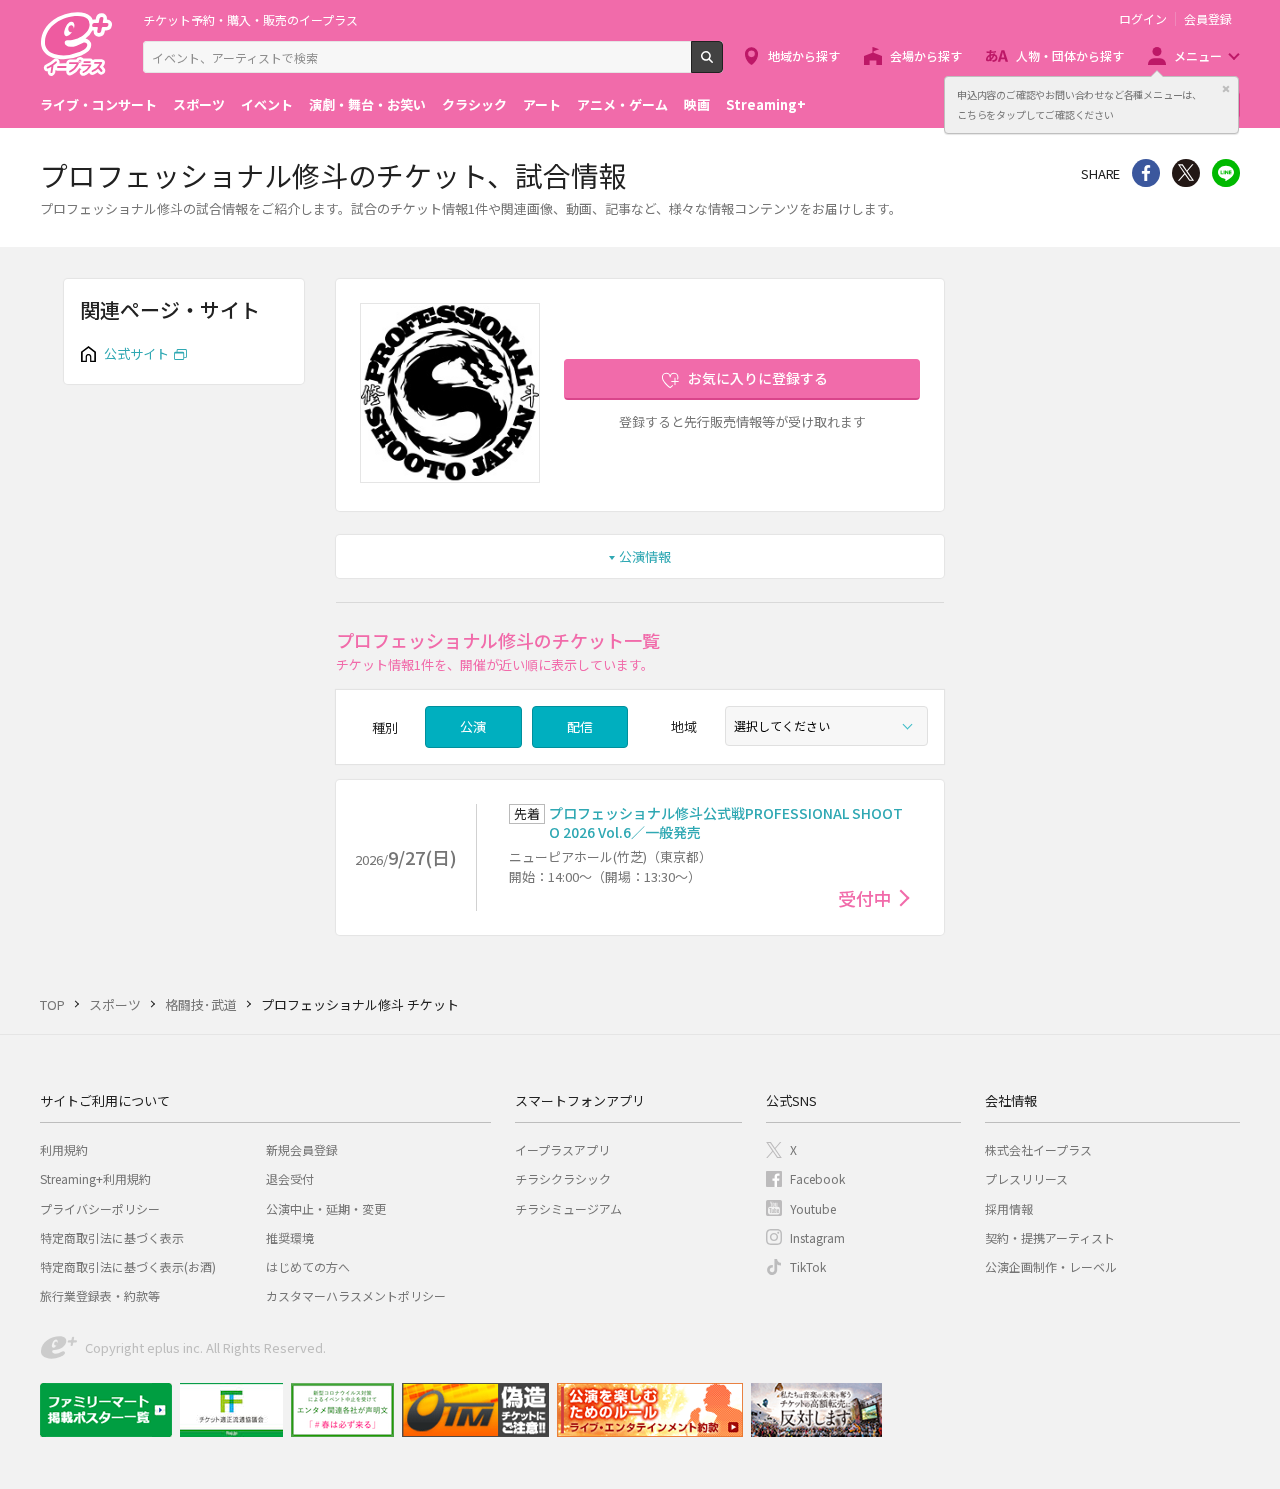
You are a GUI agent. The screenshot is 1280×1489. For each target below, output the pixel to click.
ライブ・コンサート (98, 104)
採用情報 (1009, 1208)
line (1226, 173)
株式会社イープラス (1038, 1149)
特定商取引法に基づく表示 (112, 1237)
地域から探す (804, 55)
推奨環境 (290, 1237)
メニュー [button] (1198, 55)
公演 (473, 726)
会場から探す (926, 55)
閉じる (1226, 89)
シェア (1146, 173)
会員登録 (1208, 19)
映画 (697, 104)
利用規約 (64, 1149)
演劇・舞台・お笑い (367, 104)
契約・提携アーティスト (1050, 1237)
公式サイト (136, 353)
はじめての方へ (308, 1266)
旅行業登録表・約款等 (100, 1295)
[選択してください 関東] (826, 726)
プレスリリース (1026, 1178)
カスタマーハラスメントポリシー (356, 1295)
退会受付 (290, 1178)
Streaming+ (766, 104)
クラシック (474, 104)
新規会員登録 (302, 1149)
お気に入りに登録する (758, 378)
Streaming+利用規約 (95, 1178)
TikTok (808, 1266)
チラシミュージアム (568, 1208)
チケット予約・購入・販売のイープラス (250, 19)
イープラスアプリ (562, 1149)
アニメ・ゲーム (622, 104)
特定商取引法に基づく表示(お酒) (128, 1266)
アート (542, 104)
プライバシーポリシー (100, 1208)
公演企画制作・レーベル (1051, 1266)
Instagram (817, 1237)
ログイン (1143, 19)
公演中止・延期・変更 (326, 1208)
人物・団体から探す (1070, 55)
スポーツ (199, 104)
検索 (722, 65)
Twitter (1186, 173)
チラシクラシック (563, 1178)
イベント (267, 104)
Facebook (817, 1178)
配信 (580, 726)
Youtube (813, 1208)
